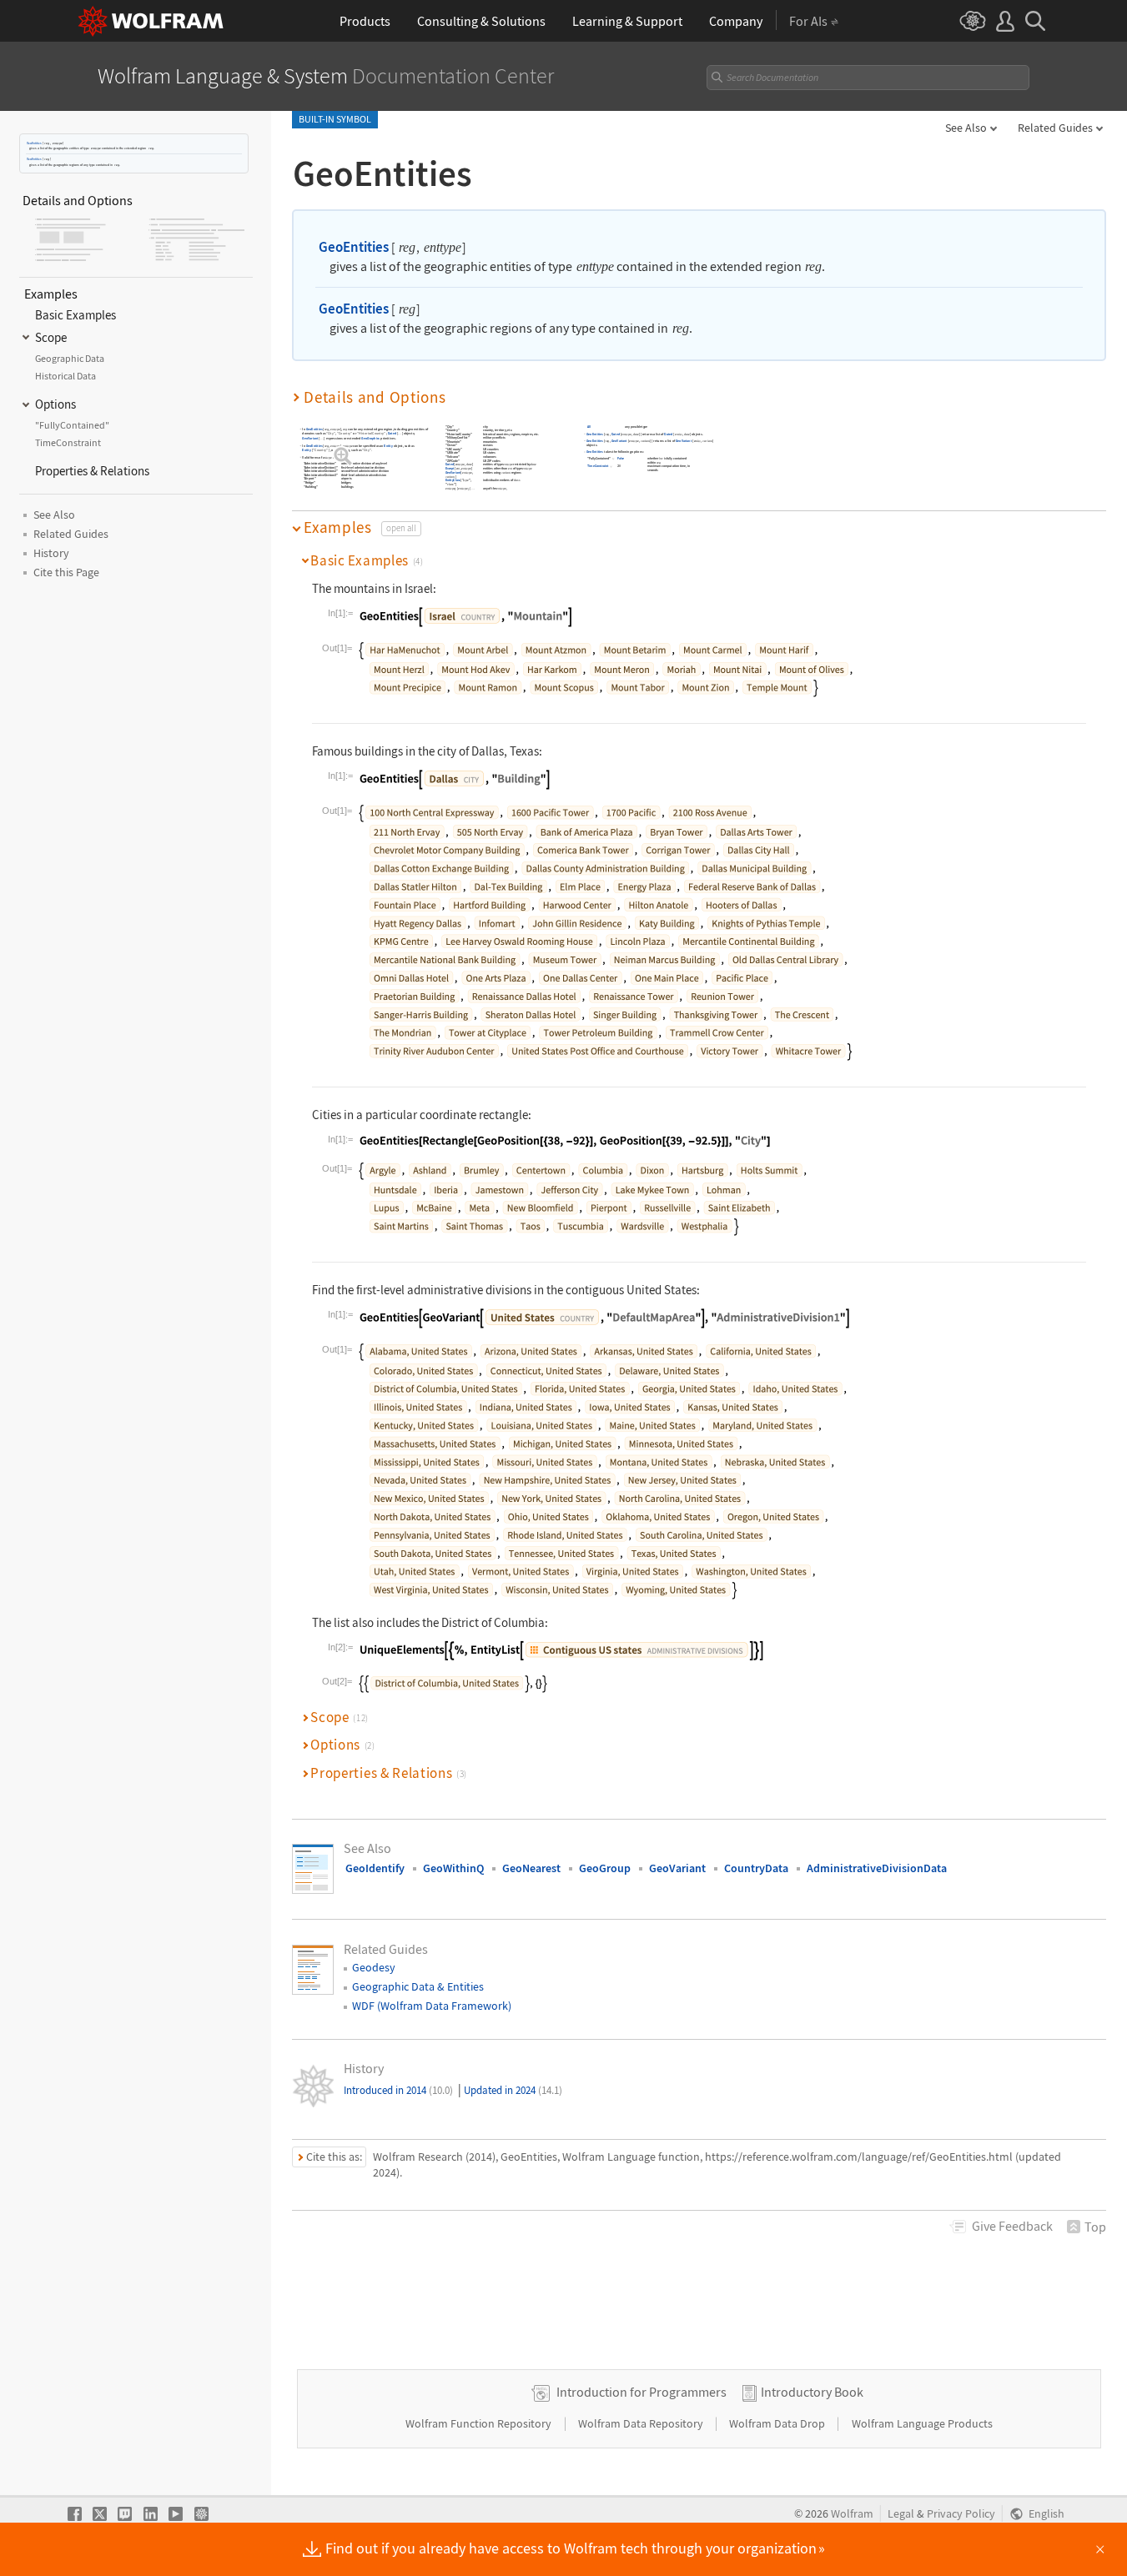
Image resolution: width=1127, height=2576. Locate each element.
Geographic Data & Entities (418, 1986)
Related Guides (1055, 128)
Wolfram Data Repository (642, 2423)
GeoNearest (531, 1868)
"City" (331, 434)
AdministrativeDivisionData (877, 1868)
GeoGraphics (370, 439)
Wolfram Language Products (922, 2423)
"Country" (345, 434)
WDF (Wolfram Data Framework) (432, 2006)
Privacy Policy (961, 2514)
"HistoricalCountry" (372, 434)
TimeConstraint (599, 467)
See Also (966, 128)
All (590, 427)
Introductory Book (812, 2392)
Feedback (1012, 2226)
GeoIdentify (375, 1868)
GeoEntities (34, 143)
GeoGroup (605, 1868)
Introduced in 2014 (398, 2090)
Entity (388, 446)
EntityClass (453, 481)
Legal (901, 2514)
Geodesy (374, 1967)
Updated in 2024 (513, 2090)
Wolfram (852, 2514)
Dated (392, 434)
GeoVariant (310, 439)
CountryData (756, 1868)
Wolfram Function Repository (480, 2423)
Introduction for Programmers (641, 2392)
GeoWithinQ (453, 1868)
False (621, 459)
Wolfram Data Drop (778, 2423)
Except (450, 469)
